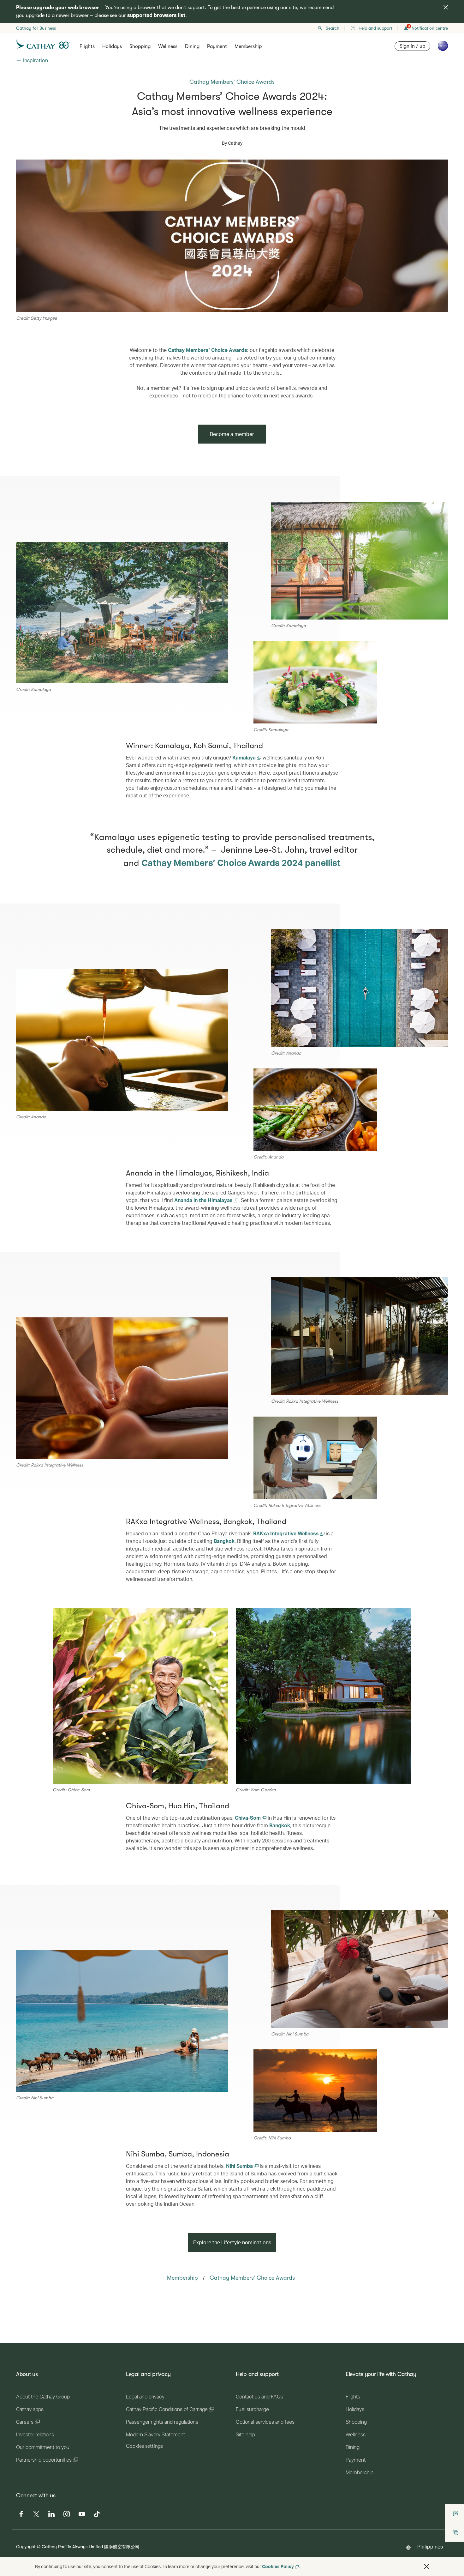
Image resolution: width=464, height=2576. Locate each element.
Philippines (430, 2546)
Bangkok (224, 1541)
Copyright (26, 2546)
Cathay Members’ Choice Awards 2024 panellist (241, 862)
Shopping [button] (140, 46)
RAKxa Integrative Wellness (287, 1533)
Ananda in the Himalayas (204, 1200)
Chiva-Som (248, 1818)
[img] (446, 7)
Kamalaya (245, 757)
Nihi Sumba (240, 2166)
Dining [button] (192, 46)
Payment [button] (217, 46)
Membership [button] (248, 46)
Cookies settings (144, 2446)
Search (333, 28)
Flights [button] (87, 46)
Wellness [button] (168, 46)
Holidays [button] (112, 46)
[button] (426, 2567)
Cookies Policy (278, 2566)
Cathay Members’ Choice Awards (208, 350)
